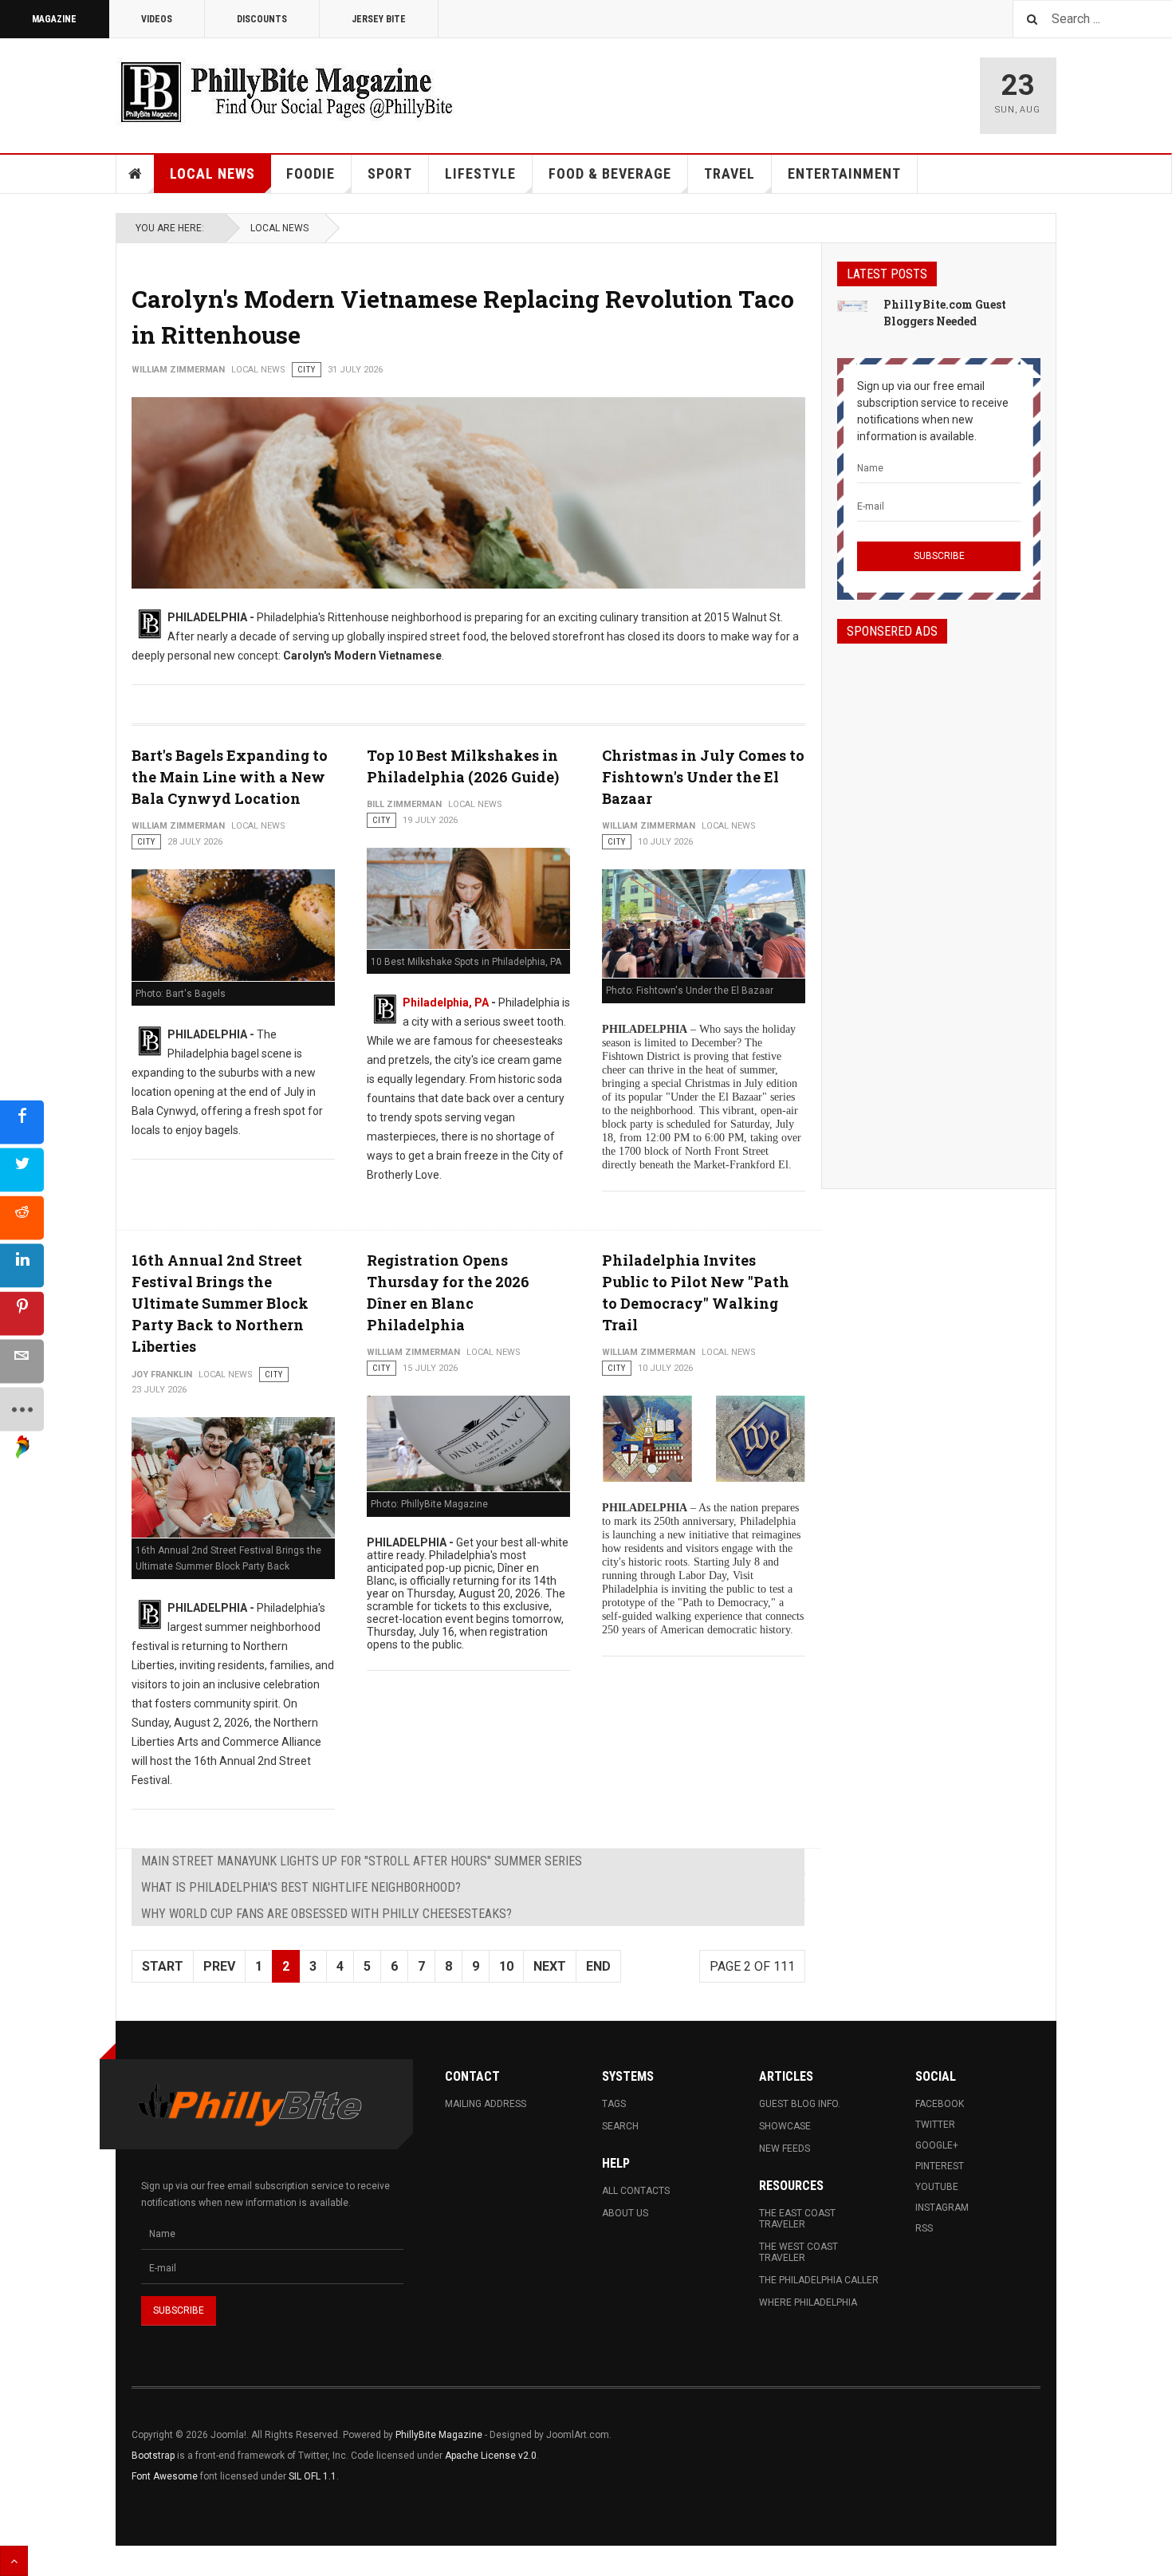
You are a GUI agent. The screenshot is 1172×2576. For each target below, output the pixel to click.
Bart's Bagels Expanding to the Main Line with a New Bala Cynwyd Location (230, 777)
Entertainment (844, 173)
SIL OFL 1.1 (313, 2476)
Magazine (54, 19)
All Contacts (636, 2191)
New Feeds (785, 2149)
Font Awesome (165, 2476)
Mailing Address (486, 2104)
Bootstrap (153, 2456)
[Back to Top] (14, 2561)
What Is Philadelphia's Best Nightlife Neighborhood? (301, 1887)
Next (550, 1966)
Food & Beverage (610, 173)
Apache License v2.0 (491, 2456)
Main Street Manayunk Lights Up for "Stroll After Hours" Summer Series (362, 1861)
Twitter (935, 2125)
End (598, 1966)
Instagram (942, 2208)
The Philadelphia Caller (819, 2280)
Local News (212, 173)
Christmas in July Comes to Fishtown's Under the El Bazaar (703, 777)
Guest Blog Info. (800, 2104)
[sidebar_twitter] (22, 1170)
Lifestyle (480, 173)
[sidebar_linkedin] (22, 1266)
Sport (390, 173)
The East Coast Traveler (797, 2219)
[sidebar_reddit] (22, 1218)
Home (136, 174)
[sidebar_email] (22, 1362)
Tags (614, 2104)
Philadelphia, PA (446, 1002)
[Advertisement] (939, 902)
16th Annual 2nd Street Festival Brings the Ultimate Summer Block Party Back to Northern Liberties (220, 1303)
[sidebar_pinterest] (22, 1314)
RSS (924, 2228)
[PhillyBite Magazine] (286, 91)
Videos (157, 19)
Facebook (940, 2104)
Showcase (785, 2126)
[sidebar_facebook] (22, 1123)
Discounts (262, 19)
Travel (730, 173)
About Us (625, 2213)
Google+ (937, 2145)
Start (163, 1966)
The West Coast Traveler (798, 2252)
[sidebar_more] (22, 1410)
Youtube (937, 2187)
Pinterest (940, 2166)
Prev (219, 1966)
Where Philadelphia (808, 2302)
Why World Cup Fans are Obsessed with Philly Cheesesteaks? (326, 1914)
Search (620, 2126)
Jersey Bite (379, 19)
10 (506, 1966)
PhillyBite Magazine (439, 2435)
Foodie (311, 173)
